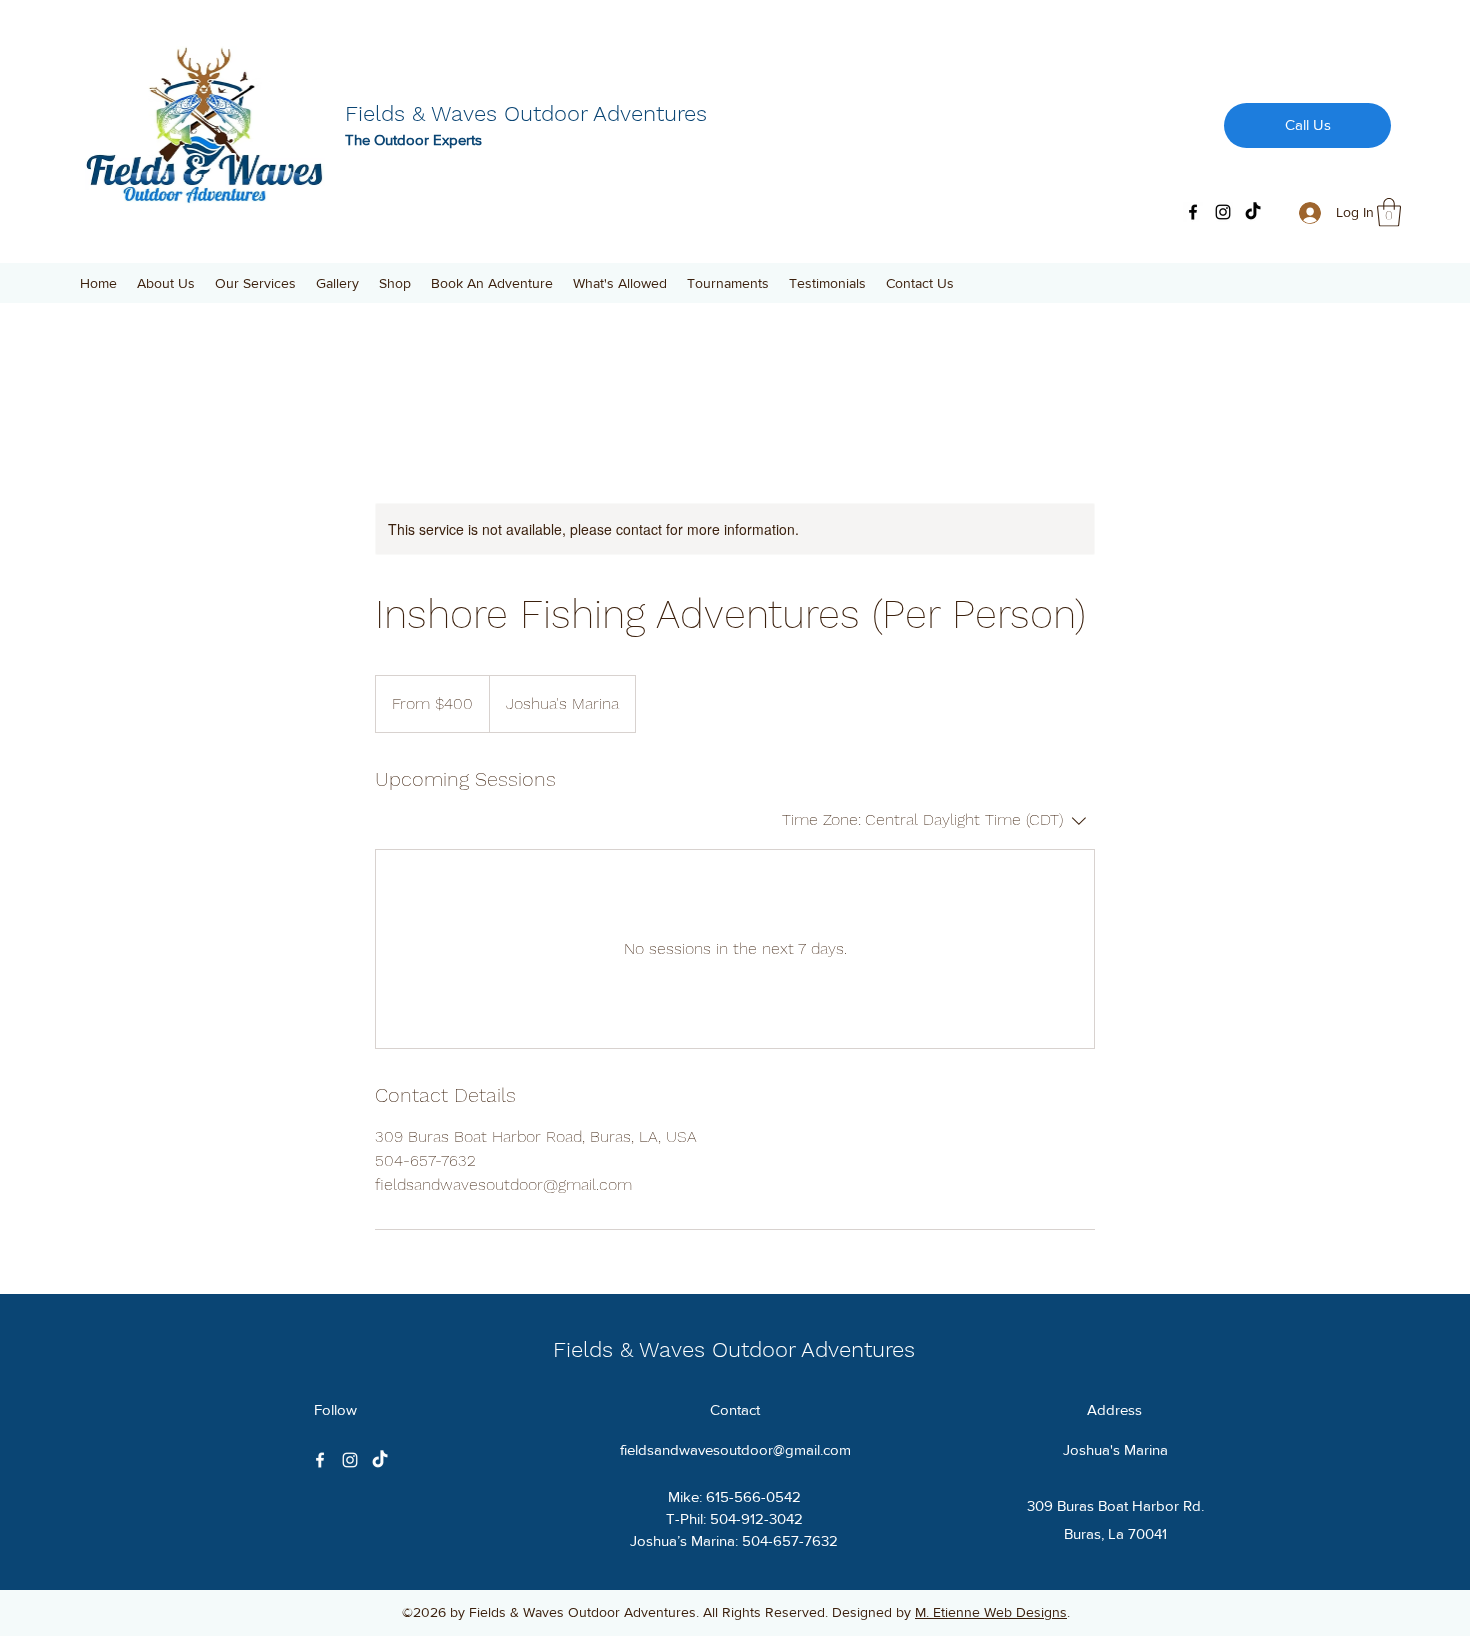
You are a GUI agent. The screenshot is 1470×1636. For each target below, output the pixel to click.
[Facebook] (1193, 212)
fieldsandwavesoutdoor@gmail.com (735, 1449)
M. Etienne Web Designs (991, 1612)
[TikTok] (1253, 212)
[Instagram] (1223, 212)
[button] (1389, 212)
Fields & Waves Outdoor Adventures (526, 113)
